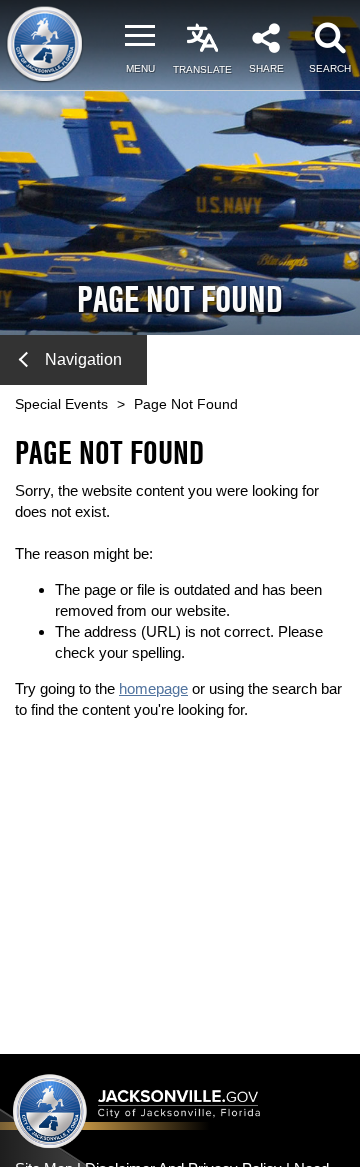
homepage (153, 688)
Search (330, 68)
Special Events (61, 404)
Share (266, 68)
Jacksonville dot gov (137, 1110)
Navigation (83, 359)
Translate (202, 69)
